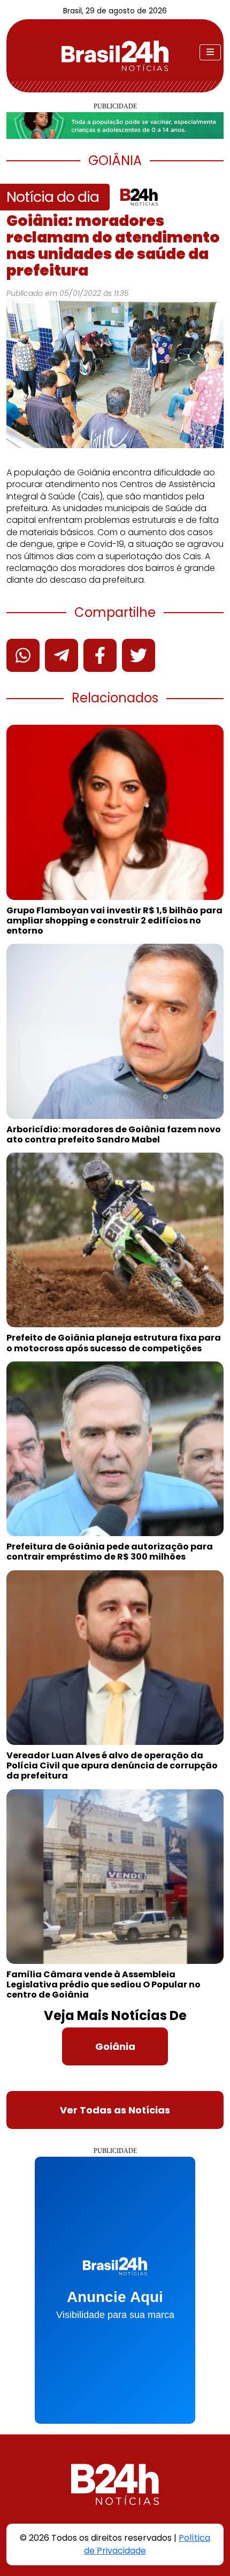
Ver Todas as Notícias (115, 2110)
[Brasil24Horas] (115, 56)
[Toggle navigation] (210, 52)
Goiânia (115, 2046)
